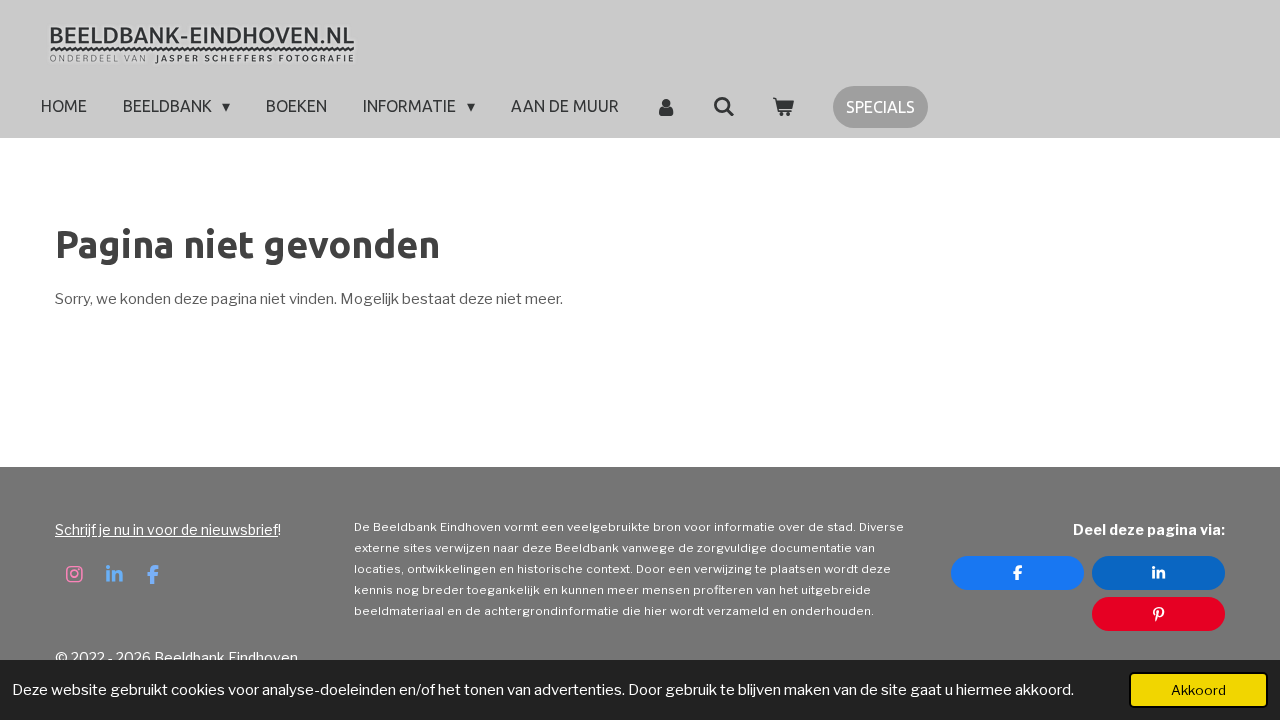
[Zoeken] (724, 106)
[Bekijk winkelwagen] (783, 106)
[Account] (666, 106)
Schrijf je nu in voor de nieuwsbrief (166, 529)
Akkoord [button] (1198, 690)
